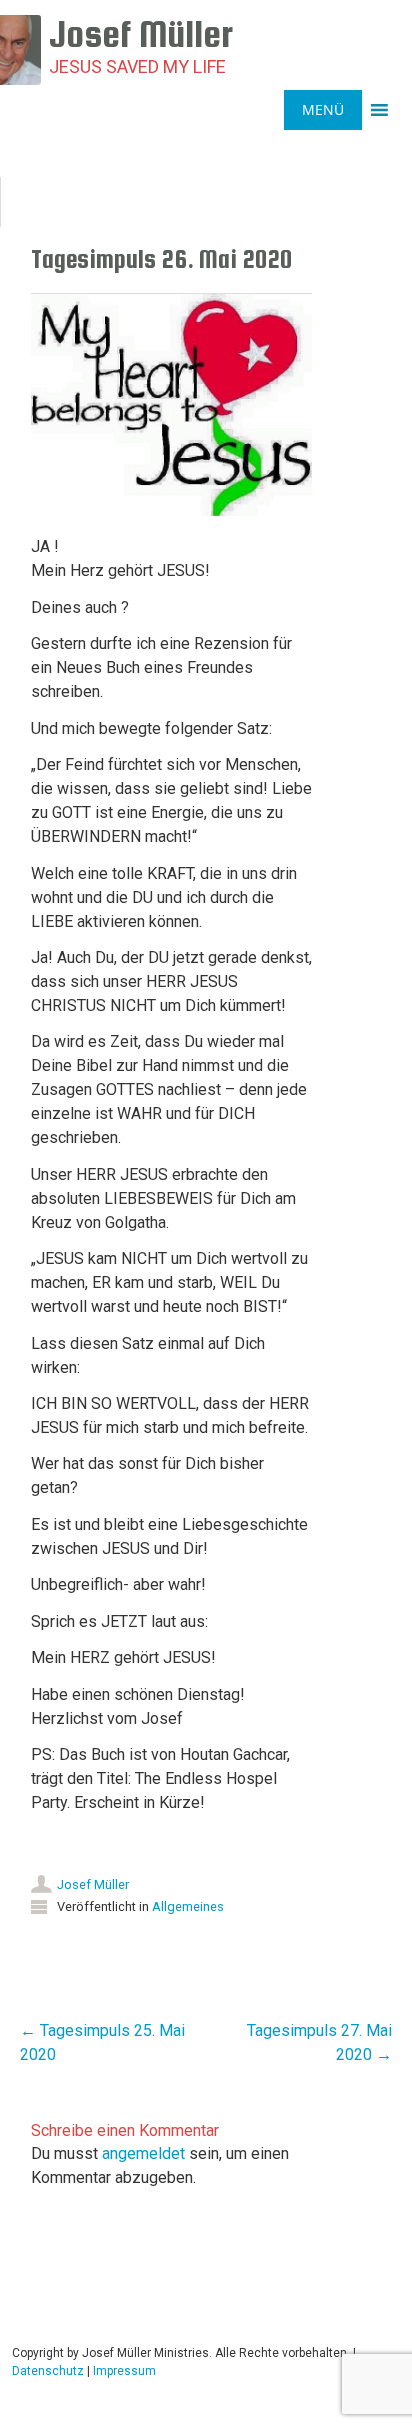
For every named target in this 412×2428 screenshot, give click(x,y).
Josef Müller (93, 1884)
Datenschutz (48, 2371)
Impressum (124, 2371)
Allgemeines (188, 1906)
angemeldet (143, 2153)
